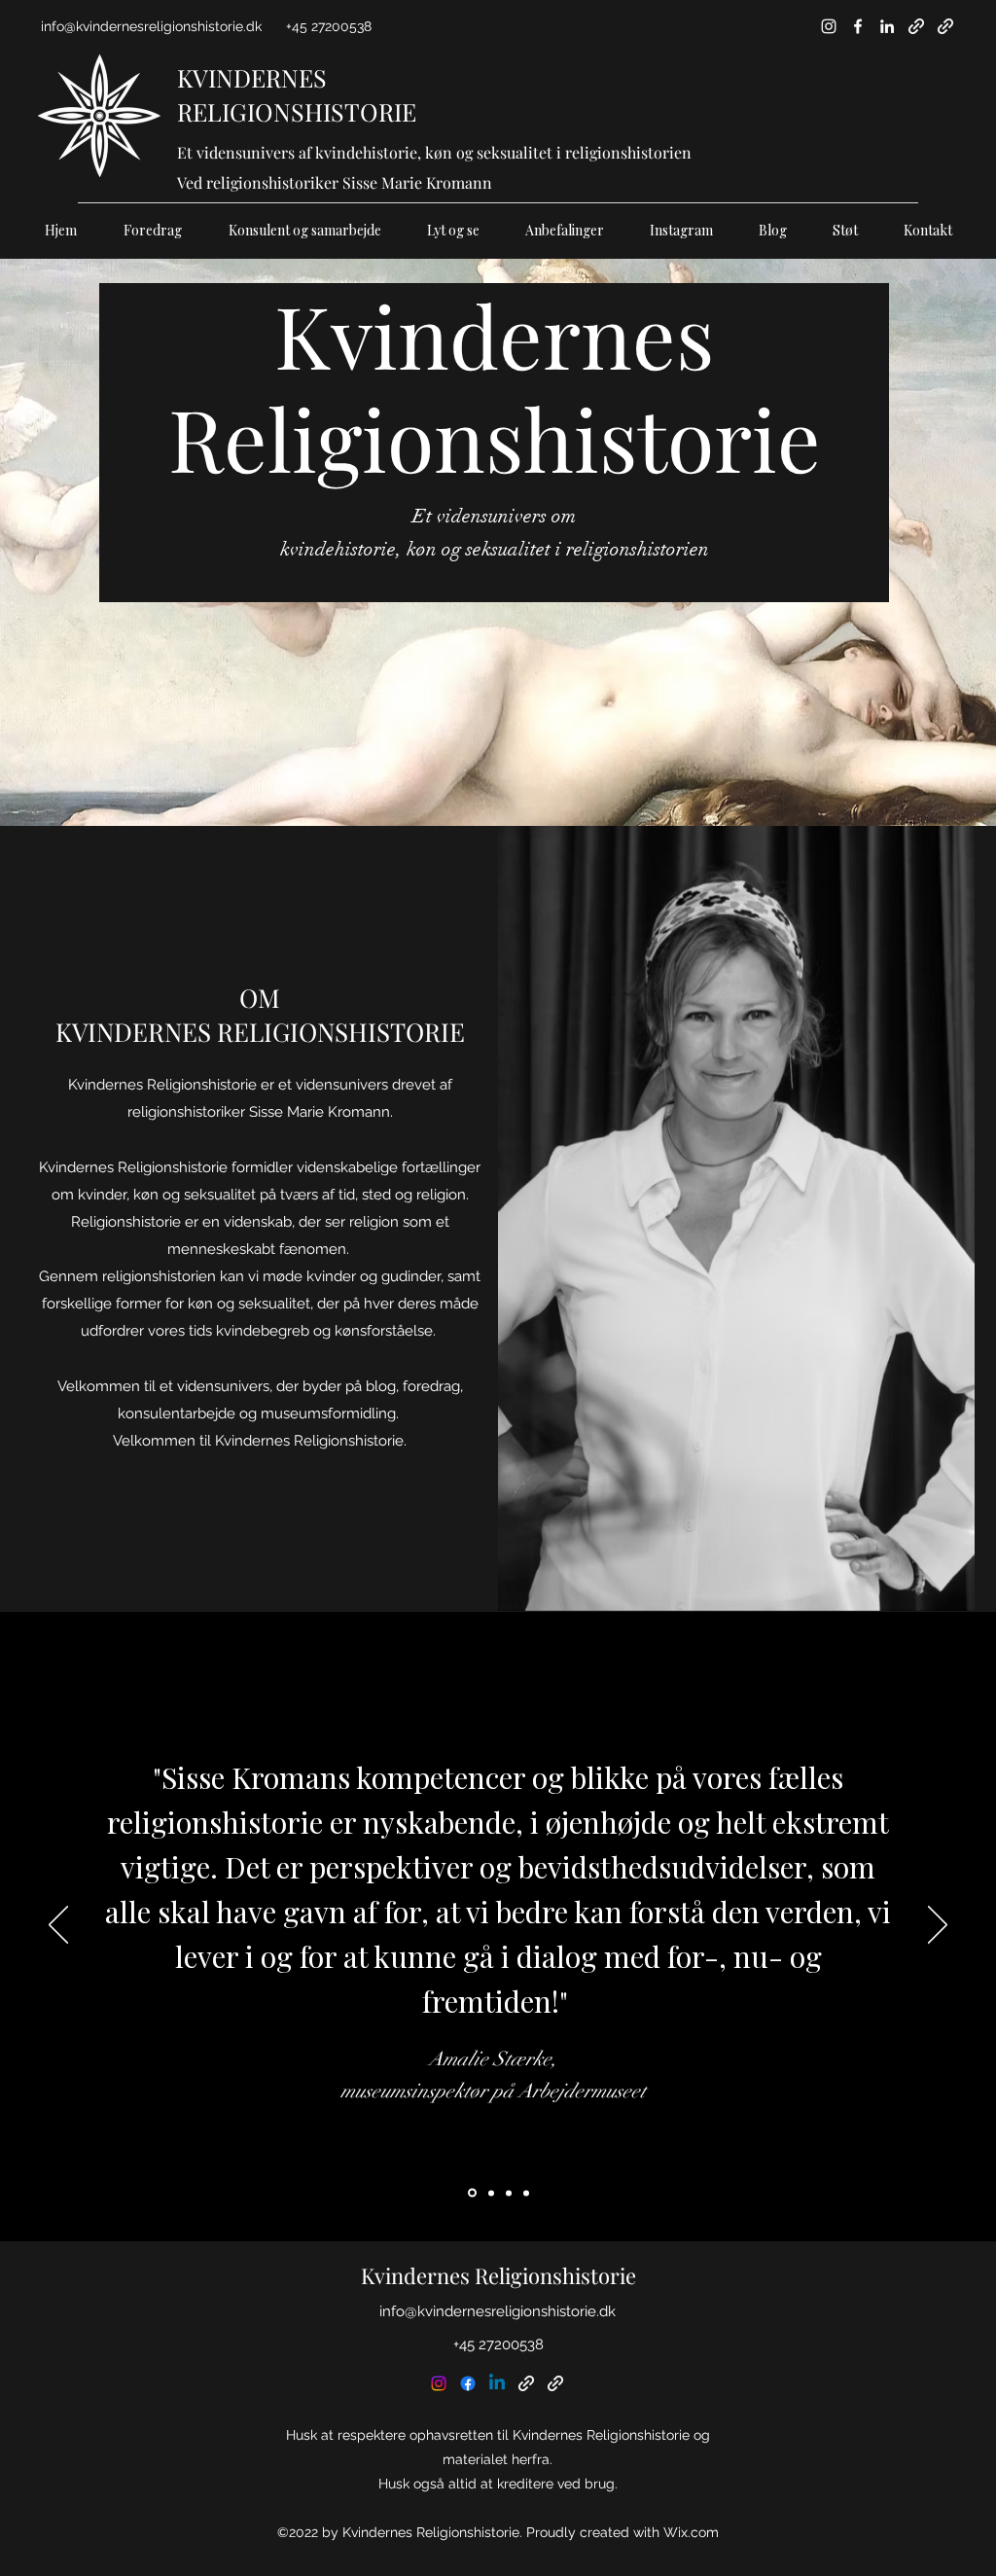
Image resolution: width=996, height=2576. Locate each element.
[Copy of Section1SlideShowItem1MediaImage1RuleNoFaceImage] (490, 2193)
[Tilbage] (58, 1926)
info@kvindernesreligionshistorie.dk (151, 26)
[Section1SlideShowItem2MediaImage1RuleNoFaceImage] (509, 2193)
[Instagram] (829, 26)
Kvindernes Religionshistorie (498, 2275)
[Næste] (938, 1926)
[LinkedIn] (887, 26)
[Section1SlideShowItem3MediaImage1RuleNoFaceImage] (526, 2193)
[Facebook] (858, 26)
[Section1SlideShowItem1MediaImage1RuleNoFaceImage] (471, 2193)
